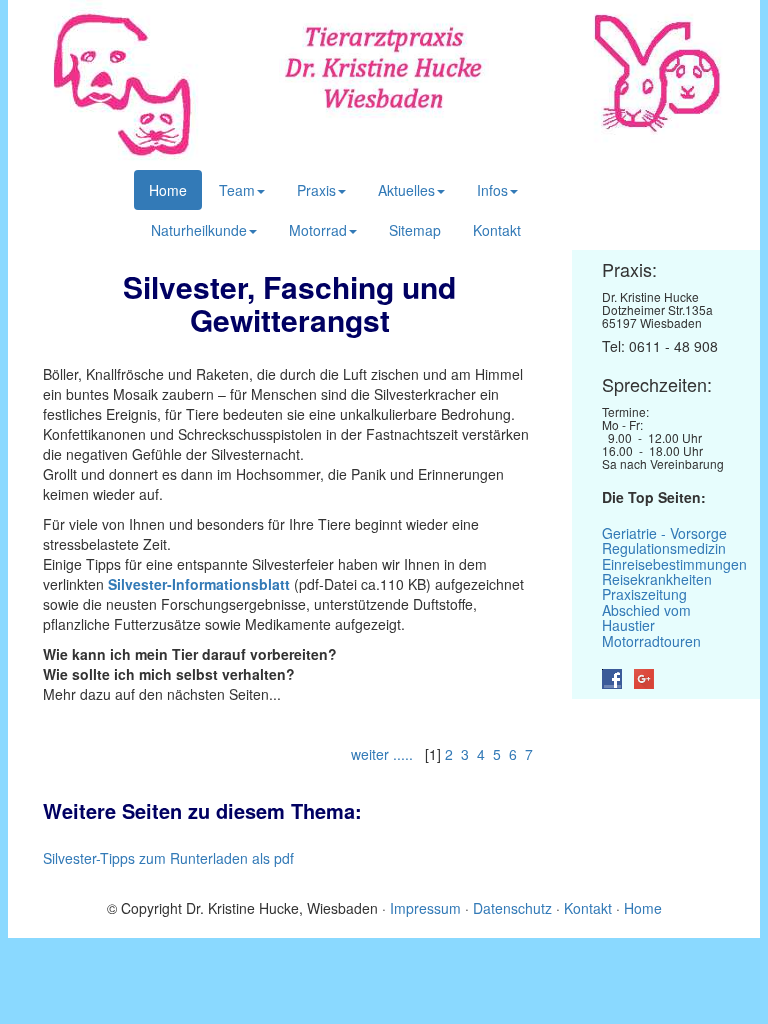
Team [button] (237, 190)
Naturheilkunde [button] (199, 230)
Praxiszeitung (644, 594)
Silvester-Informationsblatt (199, 584)
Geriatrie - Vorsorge (664, 533)
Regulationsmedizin (664, 548)
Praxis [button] (316, 190)
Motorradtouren (651, 641)
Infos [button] (492, 190)
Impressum (427, 908)
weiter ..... (384, 754)
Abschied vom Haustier (646, 617)
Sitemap (415, 230)
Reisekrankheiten (657, 579)
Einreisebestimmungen (674, 564)
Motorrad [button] (318, 230)
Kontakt (497, 230)
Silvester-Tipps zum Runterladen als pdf (168, 858)
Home (168, 190)
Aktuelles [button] (406, 190)
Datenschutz (512, 908)
